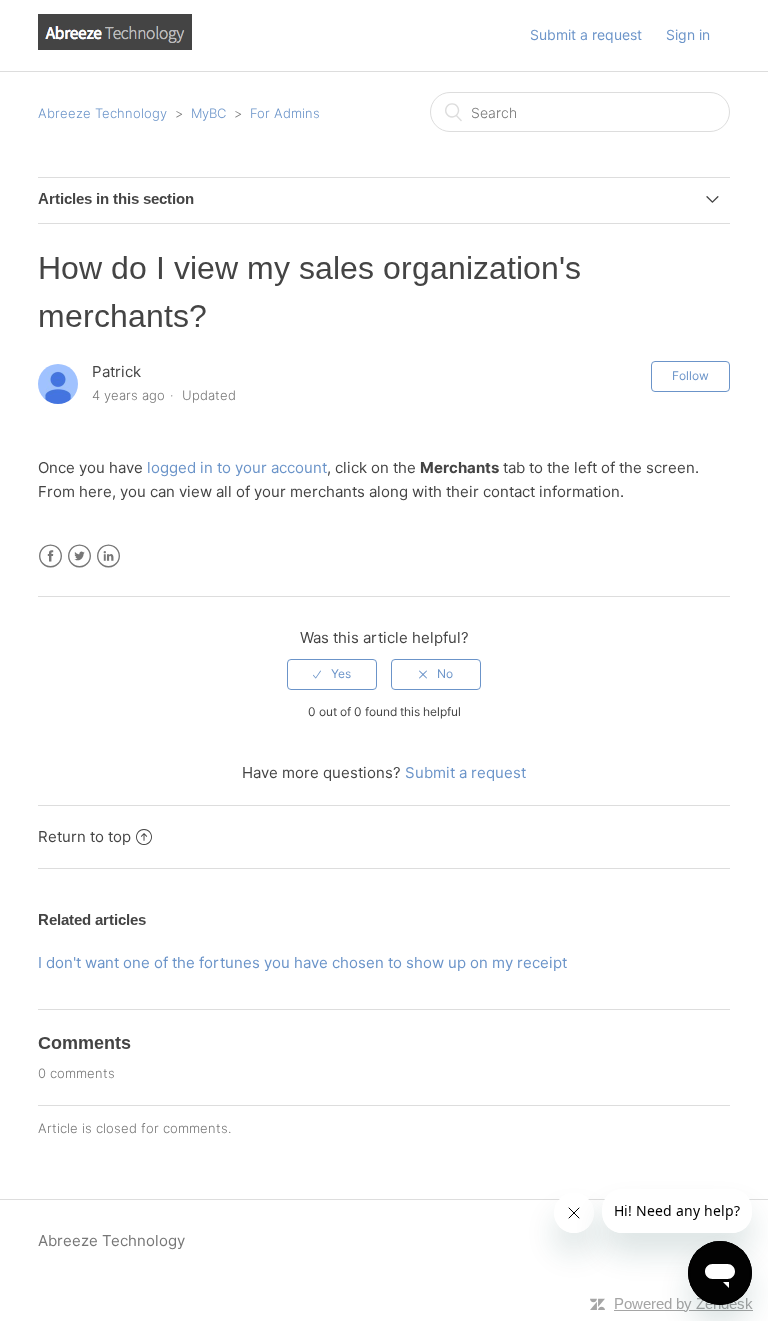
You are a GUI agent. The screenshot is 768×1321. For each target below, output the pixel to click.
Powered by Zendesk (683, 1303)
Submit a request (586, 34)
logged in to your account (237, 467)
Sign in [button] (688, 34)
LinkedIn (108, 556)
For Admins (285, 113)
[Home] (115, 44)
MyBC (208, 113)
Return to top (84, 836)
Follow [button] (690, 375)
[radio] (332, 674)
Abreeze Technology (102, 113)
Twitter (79, 556)
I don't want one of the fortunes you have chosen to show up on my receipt (302, 962)
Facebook (50, 556)
